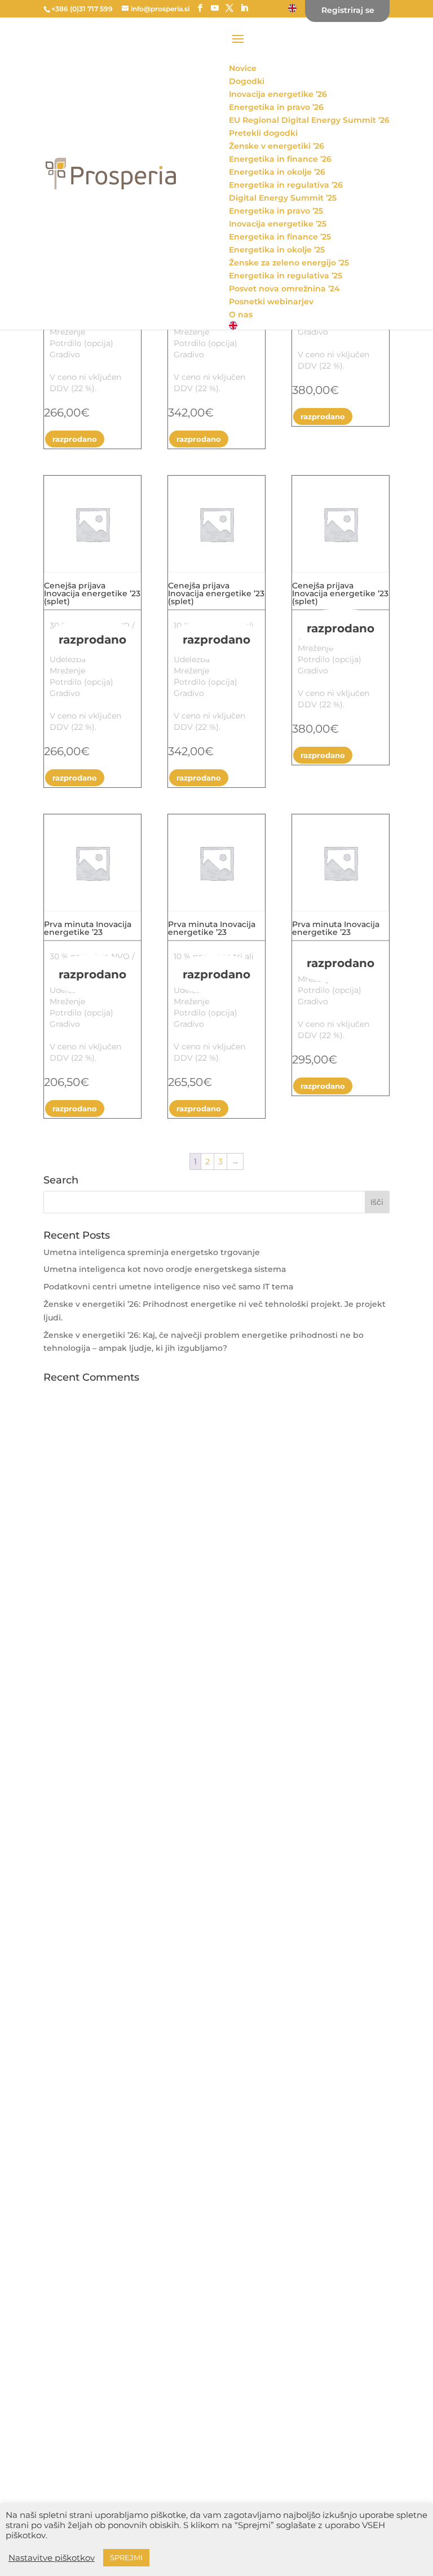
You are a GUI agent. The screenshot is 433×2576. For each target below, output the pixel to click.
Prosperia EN (292, 7)
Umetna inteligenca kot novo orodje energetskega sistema (165, 1269)
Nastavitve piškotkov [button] (52, 2558)
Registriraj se (348, 11)
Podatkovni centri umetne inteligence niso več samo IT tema (168, 1287)
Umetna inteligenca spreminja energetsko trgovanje (152, 1252)
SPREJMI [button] (126, 2557)
